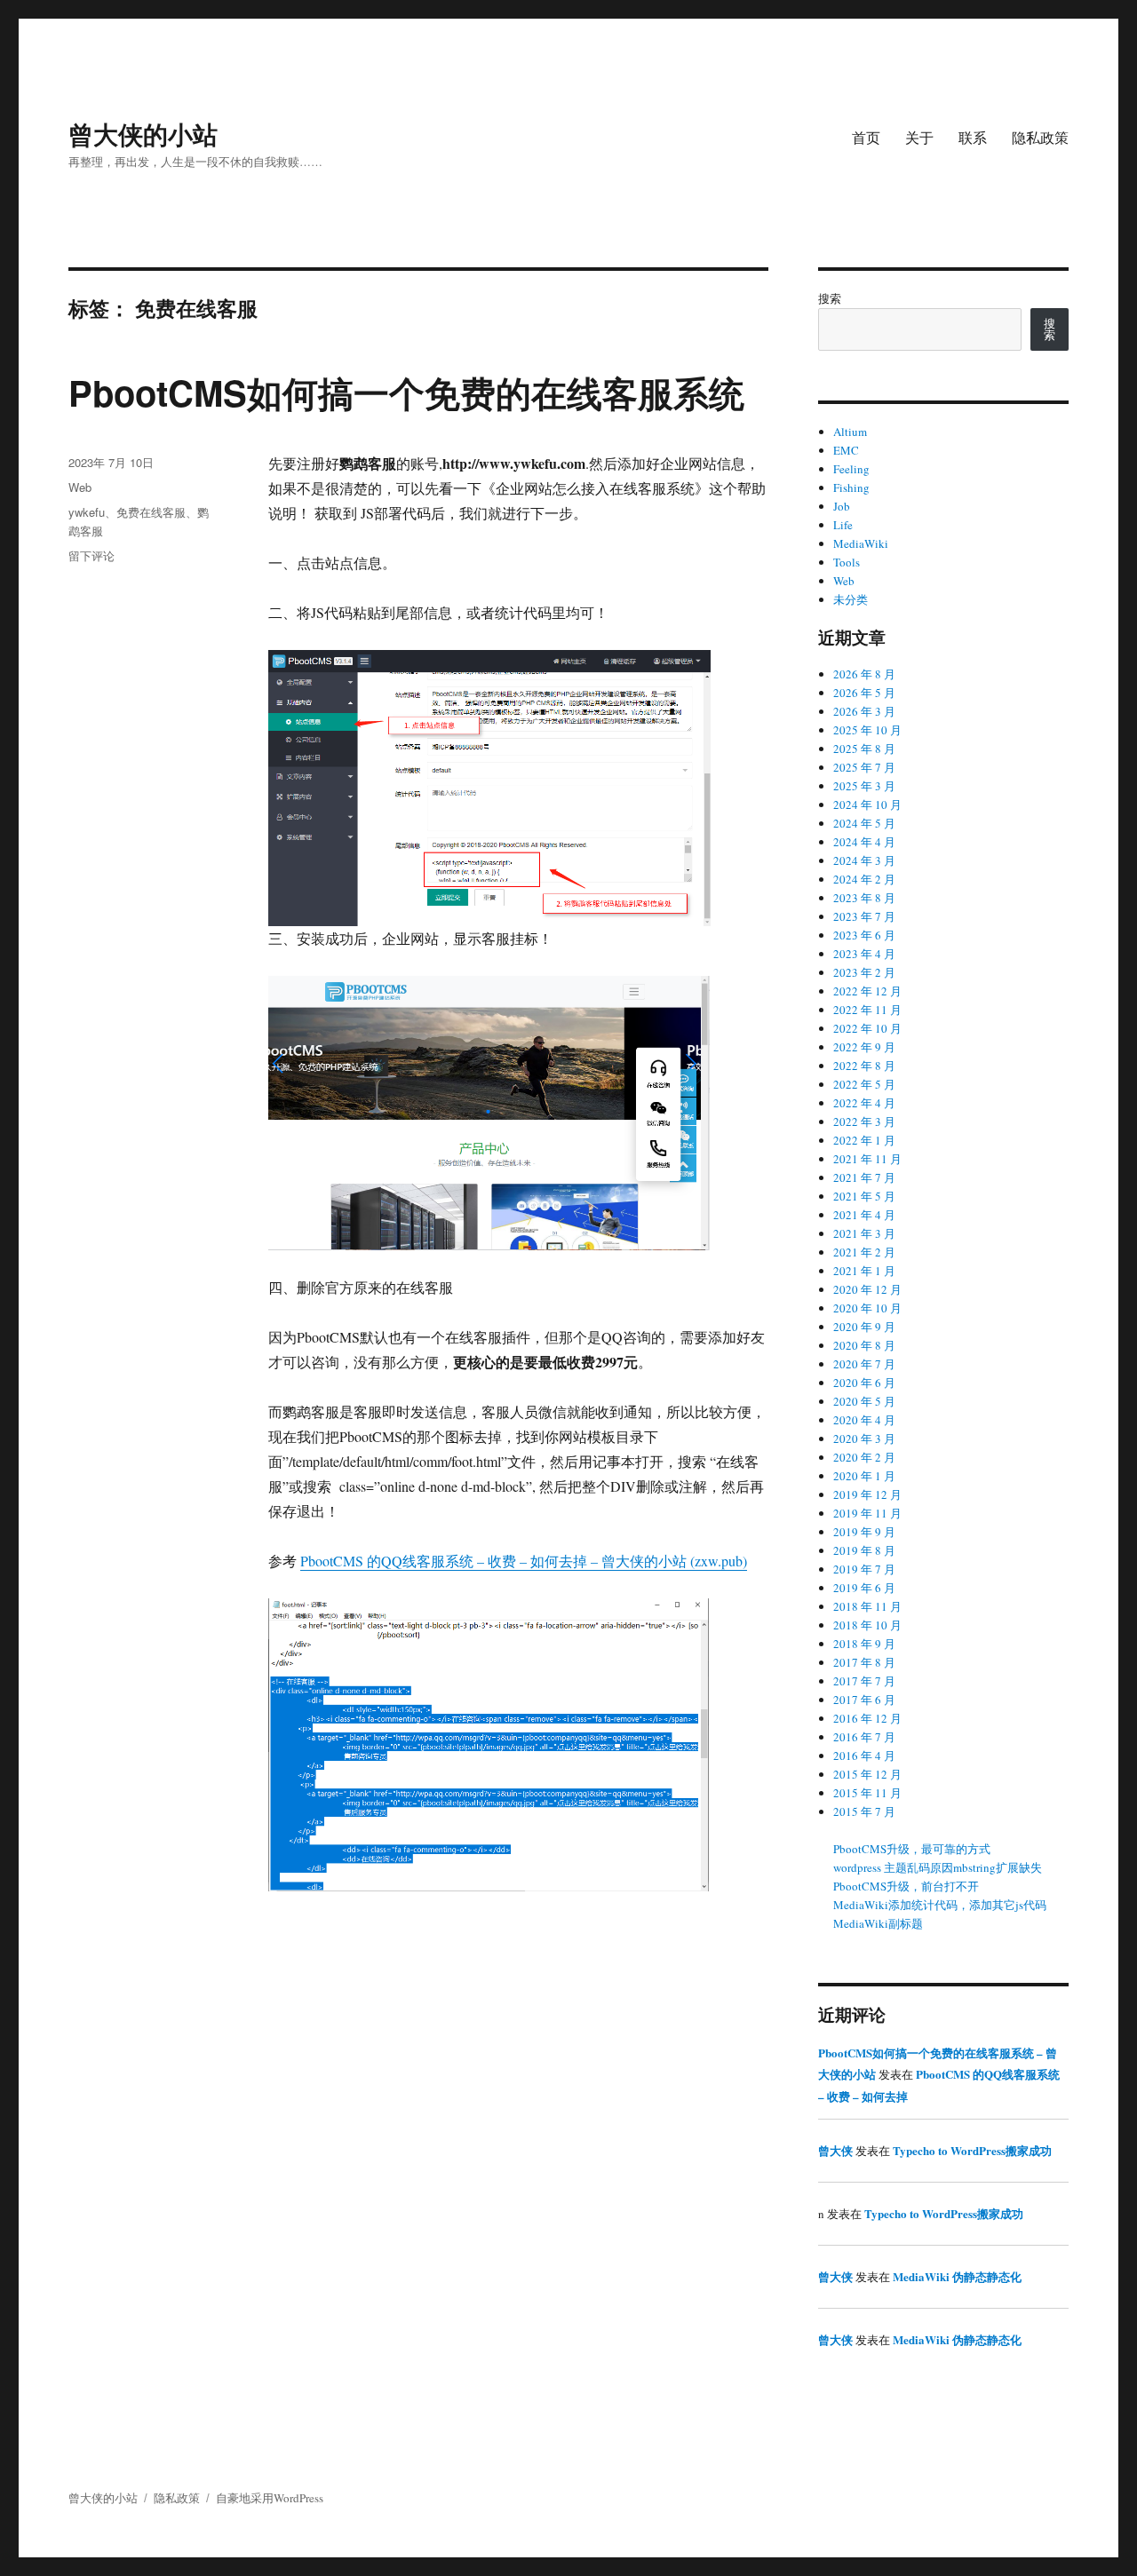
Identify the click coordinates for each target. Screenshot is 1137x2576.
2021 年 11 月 (867, 1159)
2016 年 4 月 (864, 1756)
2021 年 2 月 (864, 1252)
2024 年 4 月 (864, 842)
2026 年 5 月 (864, 693)
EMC (846, 450)
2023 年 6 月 (864, 935)
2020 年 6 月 (864, 1383)
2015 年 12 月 (867, 1774)
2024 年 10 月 (867, 805)
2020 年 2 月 (864, 1457)
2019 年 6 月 (864, 1588)
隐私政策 (1040, 137)
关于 (919, 137)
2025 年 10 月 (867, 730)
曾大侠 (835, 2150)
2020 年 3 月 (864, 1439)
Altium (850, 432)
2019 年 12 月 (867, 1494)
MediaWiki (861, 543)
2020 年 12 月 (867, 1289)
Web (80, 487)
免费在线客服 (151, 512)
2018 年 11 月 (867, 1606)
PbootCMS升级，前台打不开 (906, 1886)
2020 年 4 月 (864, 1420)
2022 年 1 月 (864, 1140)
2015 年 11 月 (867, 1793)
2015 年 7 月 (864, 1811)
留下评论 (91, 555)
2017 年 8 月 (864, 1662)
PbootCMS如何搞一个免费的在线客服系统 (406, 392)
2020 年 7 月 (864, 1364)
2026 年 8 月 (864, 674)
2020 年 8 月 (864, 1345)
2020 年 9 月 (864, 1327)
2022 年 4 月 (864, 1103)
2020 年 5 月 (864, 1401)
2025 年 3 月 (864, 786)
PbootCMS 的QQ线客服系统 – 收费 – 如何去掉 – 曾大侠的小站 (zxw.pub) (524, 1561)
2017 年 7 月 (864, 1681)
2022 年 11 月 (867, 1010)
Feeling (851, 469)
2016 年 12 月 (867, 1718)
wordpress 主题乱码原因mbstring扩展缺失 (938, 1867)
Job (842, 506)
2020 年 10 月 (867, 1308)
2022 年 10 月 (867, 1028)
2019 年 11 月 (867, 1513)
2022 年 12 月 (867, 991)
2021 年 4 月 (864, 1215)
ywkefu (87, 512)
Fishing (851, 487)
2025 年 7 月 (864, 767)
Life (843, 525)
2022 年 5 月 (864, 1084)
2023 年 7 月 (864, 916)
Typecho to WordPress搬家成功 (972, 2150)
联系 (973, 137)
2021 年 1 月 (864, 1271)
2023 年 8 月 (864, 898)
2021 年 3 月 (864, 1233)
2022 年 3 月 (864, 1122)
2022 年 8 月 (864, 1066)
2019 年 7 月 (864, 1569)
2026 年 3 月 (864, 711)
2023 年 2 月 (864, 972)
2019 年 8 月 (864, 1550)
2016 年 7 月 (864, 1737)
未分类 (851, 599)
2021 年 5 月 (864, 1196)
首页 (866, 137)
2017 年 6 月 (864, 1700)
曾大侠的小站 (143, 134)
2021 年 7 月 (864, 1177)
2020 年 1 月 (864, 1476)
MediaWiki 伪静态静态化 (957, 2276)
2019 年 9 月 (864, 1532)
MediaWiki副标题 (878, 1923)
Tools (847, 562)
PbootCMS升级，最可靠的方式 (912, 1849)
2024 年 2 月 (864, 879)
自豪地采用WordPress (270, 2498)
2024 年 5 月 (864, 823)
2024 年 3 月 (864, 860)
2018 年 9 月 (864, 1644)
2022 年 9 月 (864, 1047)
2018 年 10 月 (867, 1625)
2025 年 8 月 (864, 749)
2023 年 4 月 (864, 954)
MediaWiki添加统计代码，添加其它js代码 (940, 1905)
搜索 (830, 298)
